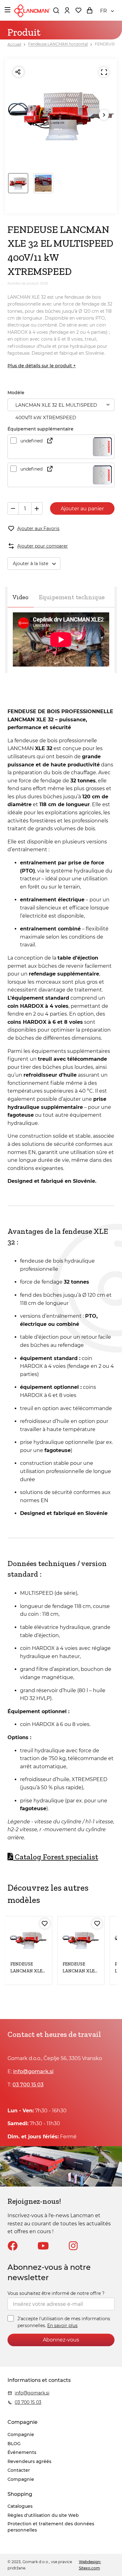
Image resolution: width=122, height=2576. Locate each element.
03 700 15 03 (28, 2085)
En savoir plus (62, 2326)
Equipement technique (72, 597)
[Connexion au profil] (67, 10)
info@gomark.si (33, 2071)
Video (20, 597)
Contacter (19, 2470)
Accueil (14, 44)
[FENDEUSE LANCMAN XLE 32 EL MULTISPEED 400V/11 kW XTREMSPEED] (81, 1940)
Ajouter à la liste (30, 564)
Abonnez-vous (61, 2340)
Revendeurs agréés (29, 2461)
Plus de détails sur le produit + (42, 366)
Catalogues (20, 2506)
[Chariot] (89, 10)
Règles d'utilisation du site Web (43, 2515)
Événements (22, 2452)
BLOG (14, 2444)
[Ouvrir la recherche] (56, 10)
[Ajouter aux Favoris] (45, 1924)
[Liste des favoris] (78, 10)
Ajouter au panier (82, 509)
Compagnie (21, 2434)
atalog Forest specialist (56, 1857)
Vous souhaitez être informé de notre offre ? (56, 2293)
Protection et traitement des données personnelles (51, 2527)
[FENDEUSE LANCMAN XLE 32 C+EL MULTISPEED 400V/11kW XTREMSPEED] (29, 1940)
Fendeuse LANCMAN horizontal (58, 44)
